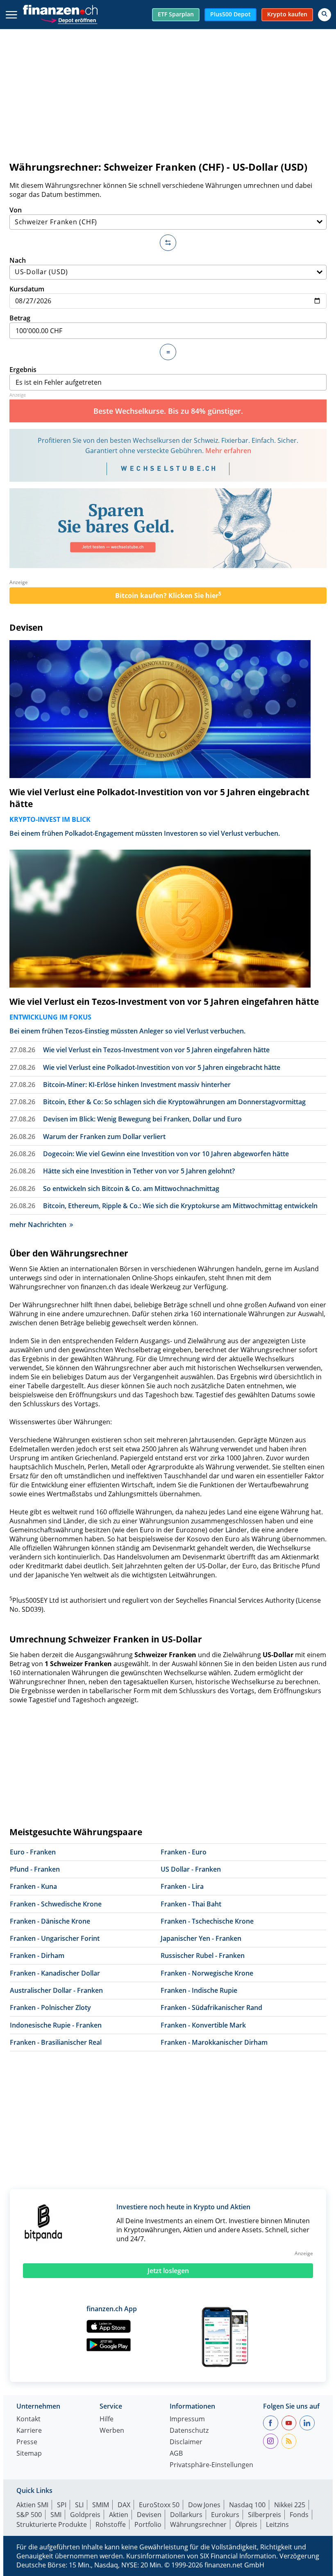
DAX (124, 2505)
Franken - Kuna (33, 1886)
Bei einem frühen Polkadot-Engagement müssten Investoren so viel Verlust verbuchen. (145, 833)
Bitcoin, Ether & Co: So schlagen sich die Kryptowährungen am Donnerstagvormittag (174, 1102)
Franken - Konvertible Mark (203, 2025)
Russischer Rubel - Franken (203, 1956)
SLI (79, 2505)
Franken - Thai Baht (191, 1904)
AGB (176, 2454)
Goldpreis (85, 2515)
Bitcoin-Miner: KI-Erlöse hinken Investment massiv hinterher (137, 1085)
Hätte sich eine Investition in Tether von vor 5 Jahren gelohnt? (139, 1171)
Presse (27, 2442)
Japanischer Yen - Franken (201, 1938)
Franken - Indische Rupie (199, 1990)
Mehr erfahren (228, 451)
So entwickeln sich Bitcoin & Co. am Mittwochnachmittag (131, 1189)
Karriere (29, 2431)
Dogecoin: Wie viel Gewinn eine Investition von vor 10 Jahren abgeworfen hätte (166, 1154)
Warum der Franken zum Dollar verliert (104, 1137)
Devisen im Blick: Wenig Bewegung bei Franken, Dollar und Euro (142, 1119)
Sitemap (29, 2454)
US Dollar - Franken (191, 1869)
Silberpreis (264, 2515)
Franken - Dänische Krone (50, 1921)
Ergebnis (23, 370)
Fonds (299, 2515)
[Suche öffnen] (325, 15)
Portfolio (148, 2524)
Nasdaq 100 (247, 2505)
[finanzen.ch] (60, 10)
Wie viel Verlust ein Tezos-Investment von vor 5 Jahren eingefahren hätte (164, 1002)
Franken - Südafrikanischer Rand (211, 2008)
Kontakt (28, 2419)
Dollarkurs (186, 2515)
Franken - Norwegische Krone (207, 1973)
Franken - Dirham (37, 1956)
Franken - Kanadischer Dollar (55, 1973)
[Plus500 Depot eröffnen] (69, 19)
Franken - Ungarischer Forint (55, 1938)
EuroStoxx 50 (159, 2505)
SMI (56, 2515)
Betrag (20, 318)
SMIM (101, 2505)
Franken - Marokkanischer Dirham (214, 2042)
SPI (62, 2505)
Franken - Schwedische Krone (56, 1904)
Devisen (26, 627)
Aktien (119, 2515)
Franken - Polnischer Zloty (50, 2008)
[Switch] (168, 243)
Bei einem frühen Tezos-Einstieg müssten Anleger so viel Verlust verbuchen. (127, 1031)
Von (16, 210)
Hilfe (107, 2419)
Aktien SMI (32, 2505)
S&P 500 (29, 2515)
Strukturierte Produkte (52, 2524)
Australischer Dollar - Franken (56, 1990)
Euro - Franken (33, 1852)
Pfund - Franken (35, 1869)
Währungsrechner (198, 2524)
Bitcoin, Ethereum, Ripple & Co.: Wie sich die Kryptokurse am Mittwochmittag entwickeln (180, 1206)
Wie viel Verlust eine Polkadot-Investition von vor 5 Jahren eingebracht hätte (159, 798)
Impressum (187, 2419)
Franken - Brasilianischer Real (56, 2042)
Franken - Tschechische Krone (207, 1921)
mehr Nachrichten (38, 1225)
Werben (112, 2431)
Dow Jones (204, 2505)
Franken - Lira (182, 1886)
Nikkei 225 (290, 2505)
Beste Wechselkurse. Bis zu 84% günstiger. (168, 411)
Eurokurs (225, 2515)
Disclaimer (186, 2442)
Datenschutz (189, 2431)
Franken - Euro (184, 1852)
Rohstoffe (111, 2524)
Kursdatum (27, 289)
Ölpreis (246, 2524)
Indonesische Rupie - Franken (56, 2025)
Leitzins (277, 2524)
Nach (18, 260)
